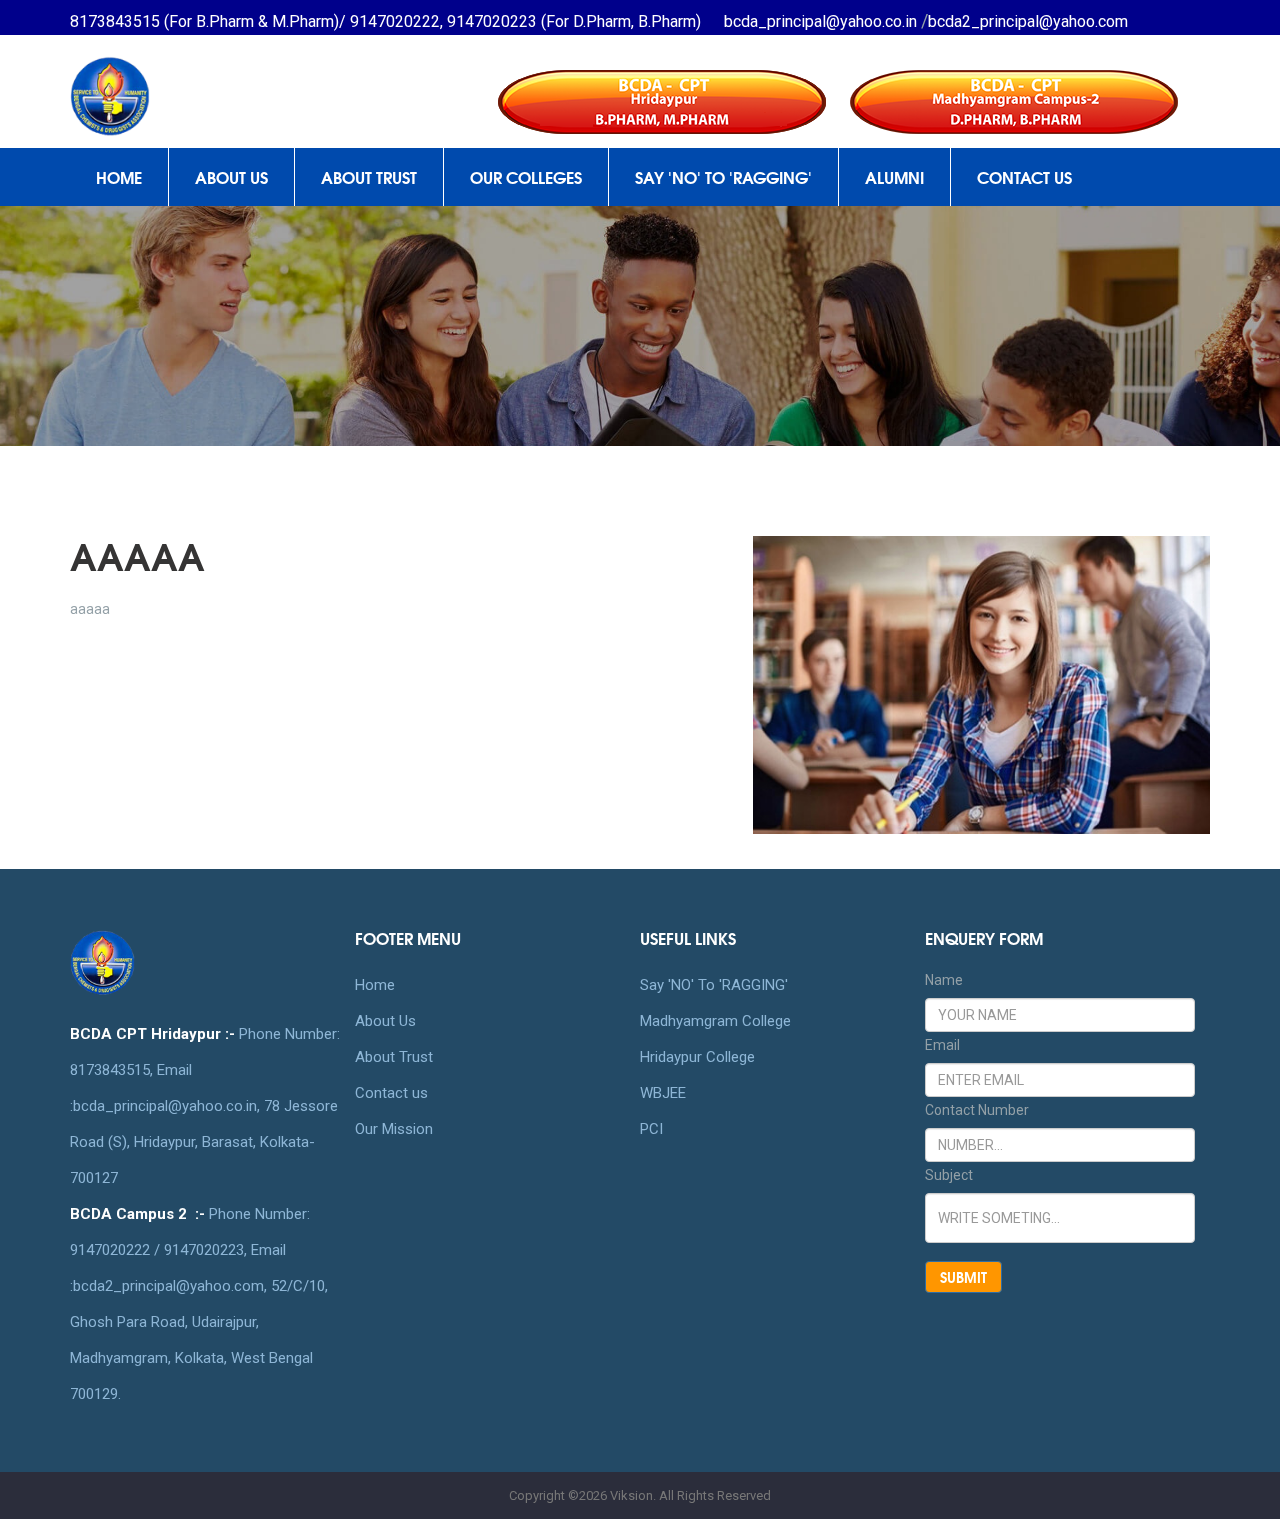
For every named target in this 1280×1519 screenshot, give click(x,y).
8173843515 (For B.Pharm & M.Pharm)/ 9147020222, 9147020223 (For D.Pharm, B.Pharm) (385, 21)
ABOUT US (231, 176)
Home (119, 176)
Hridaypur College (697, 1057)
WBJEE (663, 1093)
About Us (385, 1021)
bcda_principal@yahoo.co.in (822, 21)
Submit (963, 1277)
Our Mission (394, 1129)
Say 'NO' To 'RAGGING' (714, 985)
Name (944, 980)
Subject (949, 1175)
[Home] (201, 80)
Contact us (391, 1093)
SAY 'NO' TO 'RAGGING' (723, 176)
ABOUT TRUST (369, 176)
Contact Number (977, 1110)
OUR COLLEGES (526, 176)
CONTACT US (1024, 176)
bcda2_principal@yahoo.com (1028, 21)
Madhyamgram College (715, 1021)
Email (942, 1045)
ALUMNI (894, 176)
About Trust (394, 1057)
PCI (651, 1129)
